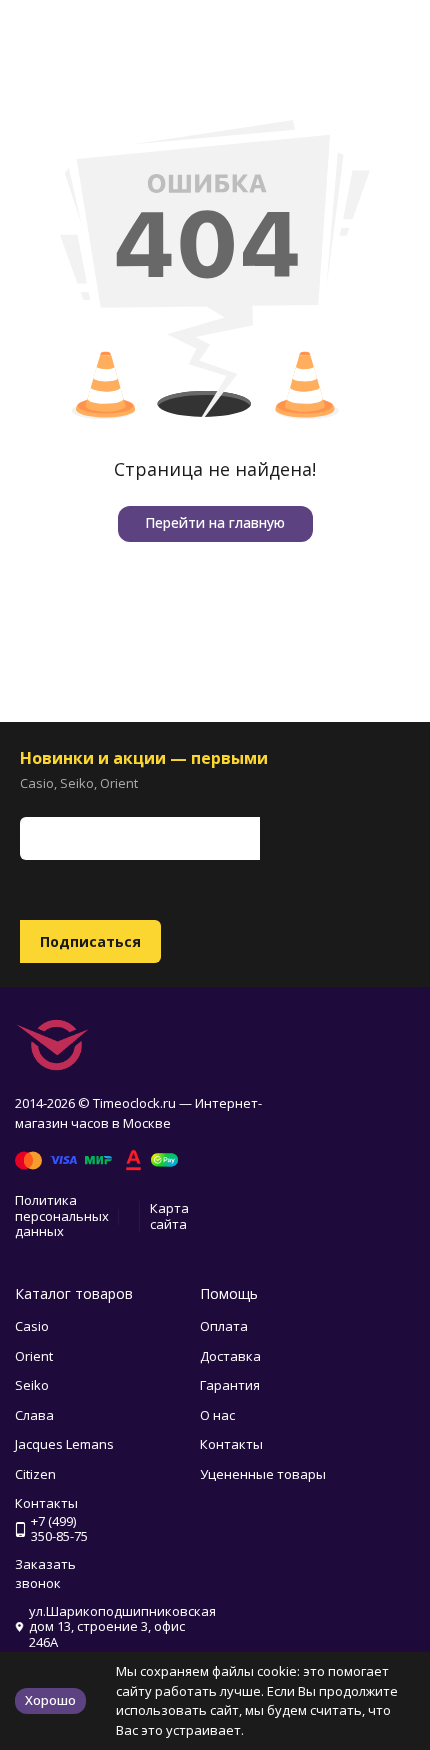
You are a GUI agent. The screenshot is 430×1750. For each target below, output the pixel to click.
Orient (34, 1356)
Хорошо (50, 1700)
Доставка (230, 1356)
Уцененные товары (263, 1474)
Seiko (32, 1385)
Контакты (231, 1444)
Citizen (35, 1474)
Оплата (224, 1326)
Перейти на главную (215, 522)
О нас (217, 1415)
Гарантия (230, 1385)
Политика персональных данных (62, 1215)
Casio (32, 1326)
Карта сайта (169, 1216)
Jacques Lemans (64, 1444)
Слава (34, 1415)
